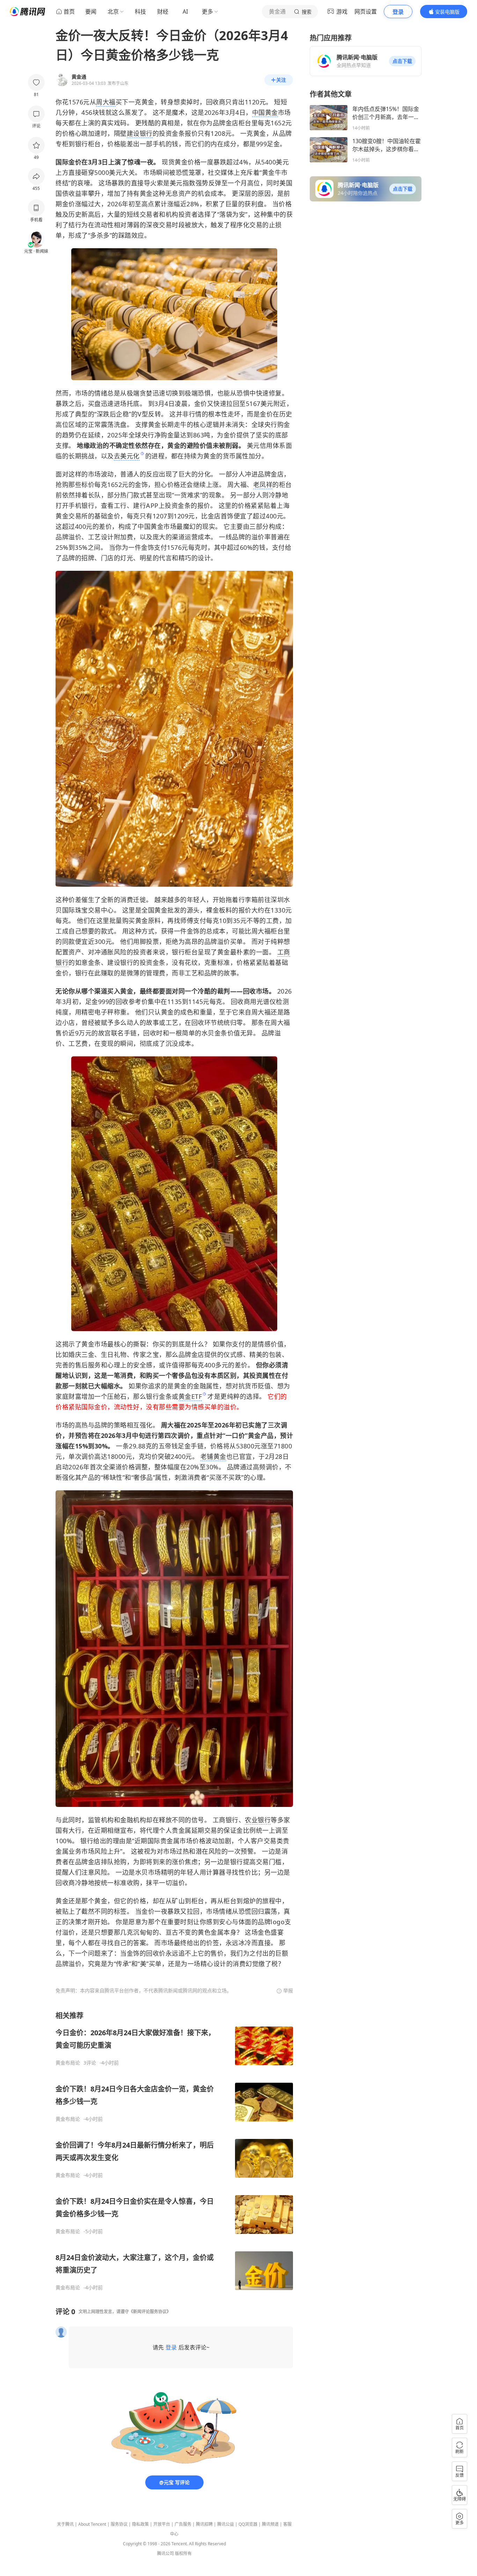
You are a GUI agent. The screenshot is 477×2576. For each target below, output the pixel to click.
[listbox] (174, 2151)
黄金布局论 (68, 2063)
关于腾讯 (65, 2524)
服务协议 (119, 2524)
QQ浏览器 (248, 2524)
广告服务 (183, 2524)
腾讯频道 (270, 2524)
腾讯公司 (166, 2553)
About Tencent (92, 2524)
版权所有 (183, 2553)
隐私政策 (140, 2524)
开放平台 (162, 2524)
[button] (402, 61)
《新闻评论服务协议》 (150, 2312)
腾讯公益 (226, 2524)
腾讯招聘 (204, 2524)
